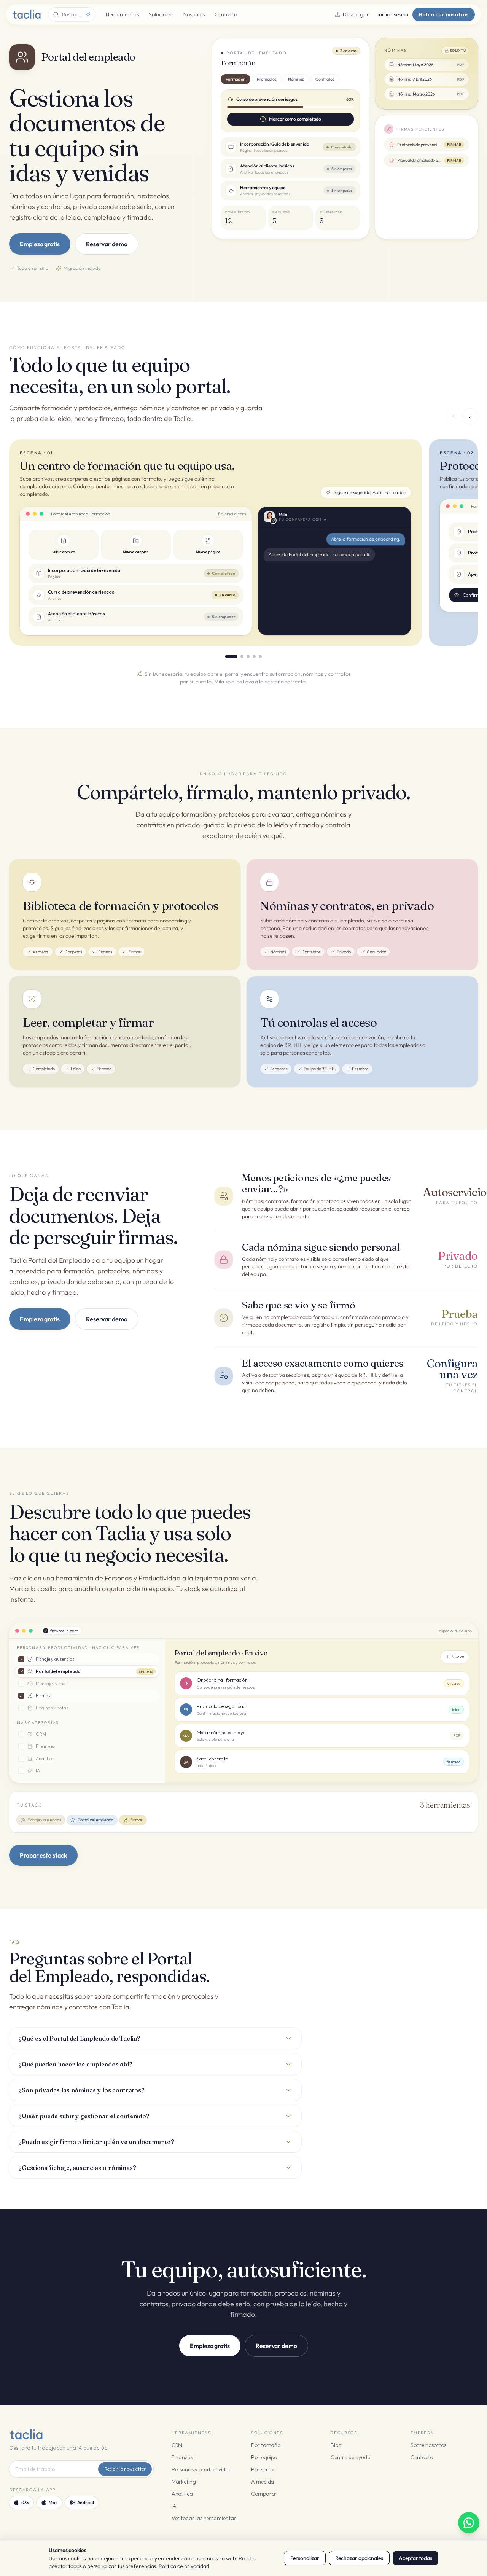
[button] (345, 139)
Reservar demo (107, 244)
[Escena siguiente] (470, 416)
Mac (53, 2502)
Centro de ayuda (351, 2457)
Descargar (356, 14)
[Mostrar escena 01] (231, 656)
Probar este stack (43, 1855)
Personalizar (305, 2558)
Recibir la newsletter (125, 2469)
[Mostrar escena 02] (242, 656)
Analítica (182, 2494)
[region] (243, 542)
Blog (336, 2445)
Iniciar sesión (393, 14)
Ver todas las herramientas (204, 2518)
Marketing (184, 2482)
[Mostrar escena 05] (260, 656)
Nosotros (194, 14)
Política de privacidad (184, 2566)
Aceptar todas (415, 2558)
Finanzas (182, 2457)
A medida (263, 2482)
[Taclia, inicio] (26, 14)
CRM (177, 2445)
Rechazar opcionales (359, 2558)
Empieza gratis (40, 244)
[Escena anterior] (454, 416)
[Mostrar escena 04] (254, 656)
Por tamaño (266, 2445)
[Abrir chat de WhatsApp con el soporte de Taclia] (469, 2523)
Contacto (226, 14)
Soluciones (161, 14)
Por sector (263, 2469)
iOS (25, 2502)
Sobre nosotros (428, 2445)
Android (86, 2502)
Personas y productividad (202, 2469)
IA (174, 2506)
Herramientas (122, 14)
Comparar (264, 2494)
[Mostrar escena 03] (248, 656)
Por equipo (264, 2457)
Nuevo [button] (458, 1657)
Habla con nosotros (444, 14)
